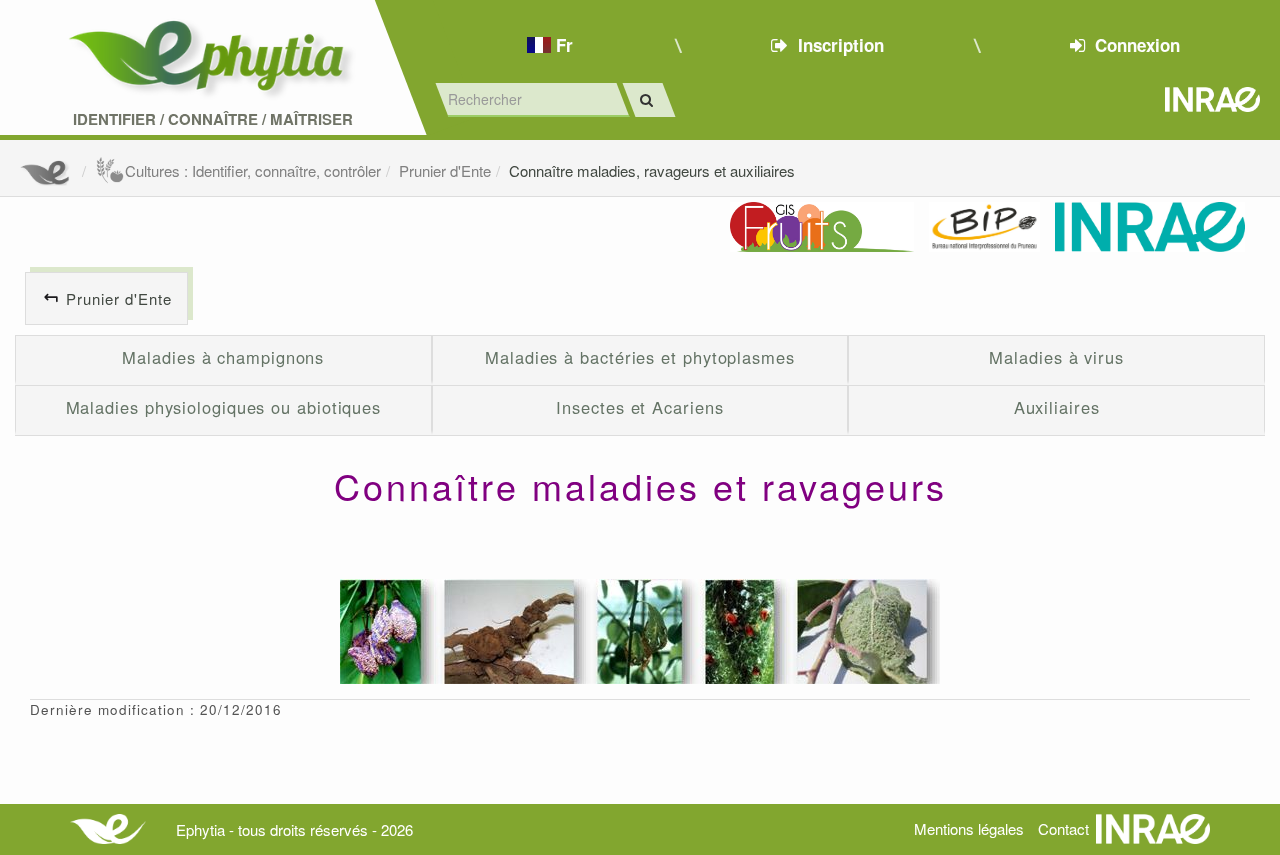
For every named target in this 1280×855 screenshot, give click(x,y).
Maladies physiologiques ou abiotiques (224, 407)
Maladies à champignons (223, 357)
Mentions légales (969, 828)
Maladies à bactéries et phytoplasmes (640, 357)
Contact (1063, 828)
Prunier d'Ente (445, 170)
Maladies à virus (1056, 357)
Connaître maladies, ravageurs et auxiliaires (652, 170)
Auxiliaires (1057, 407)
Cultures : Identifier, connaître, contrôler (253, 170)
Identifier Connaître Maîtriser (213, 119)
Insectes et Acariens (639, 407)
